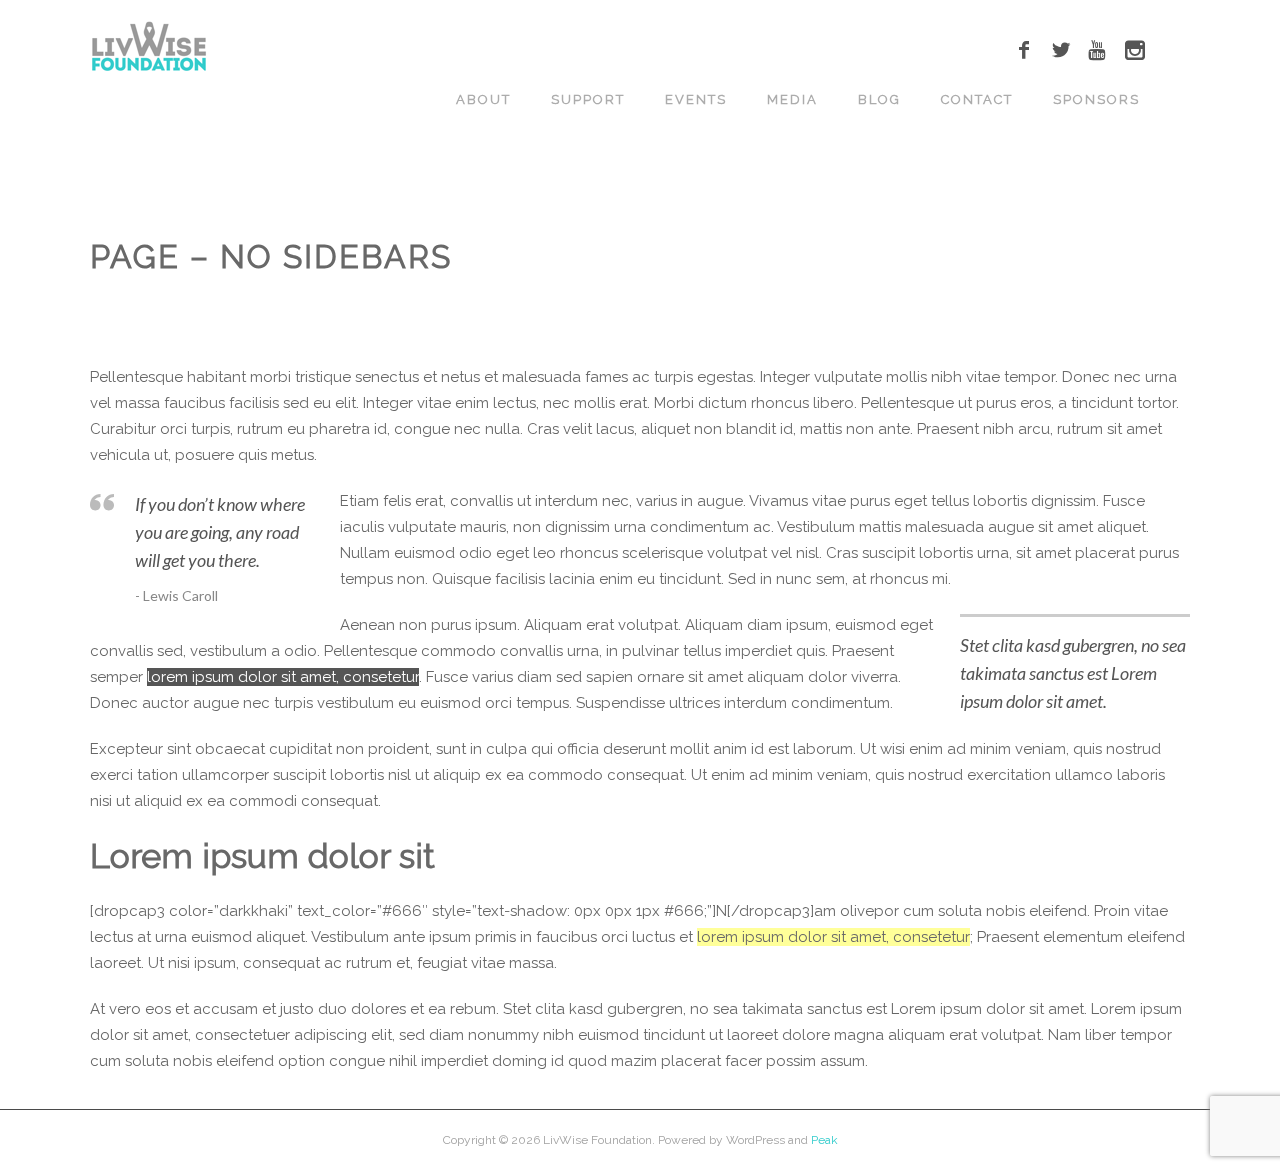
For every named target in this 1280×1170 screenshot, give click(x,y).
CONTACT (977, 99)
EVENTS (696, 99)
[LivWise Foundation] (149, 47)
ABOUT (483, 99)
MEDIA (792, 99)
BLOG (879, 99)
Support (588, 99)
